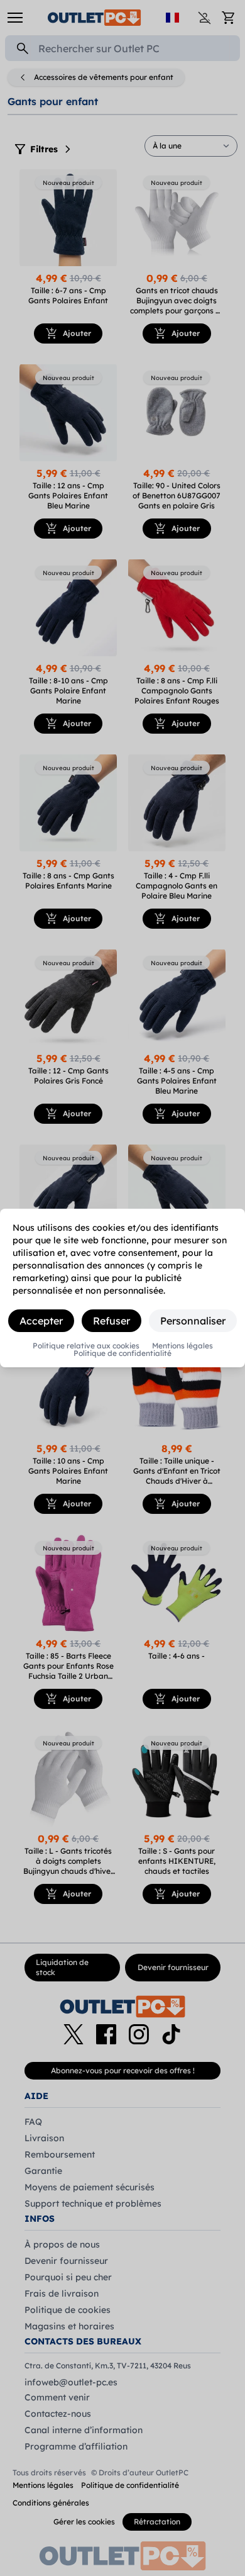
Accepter (41, 1321)
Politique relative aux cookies (86, 1346)
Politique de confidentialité (122, 1353)
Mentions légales (182, 1346)
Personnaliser (193, 1321)
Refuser (112, 1321)
